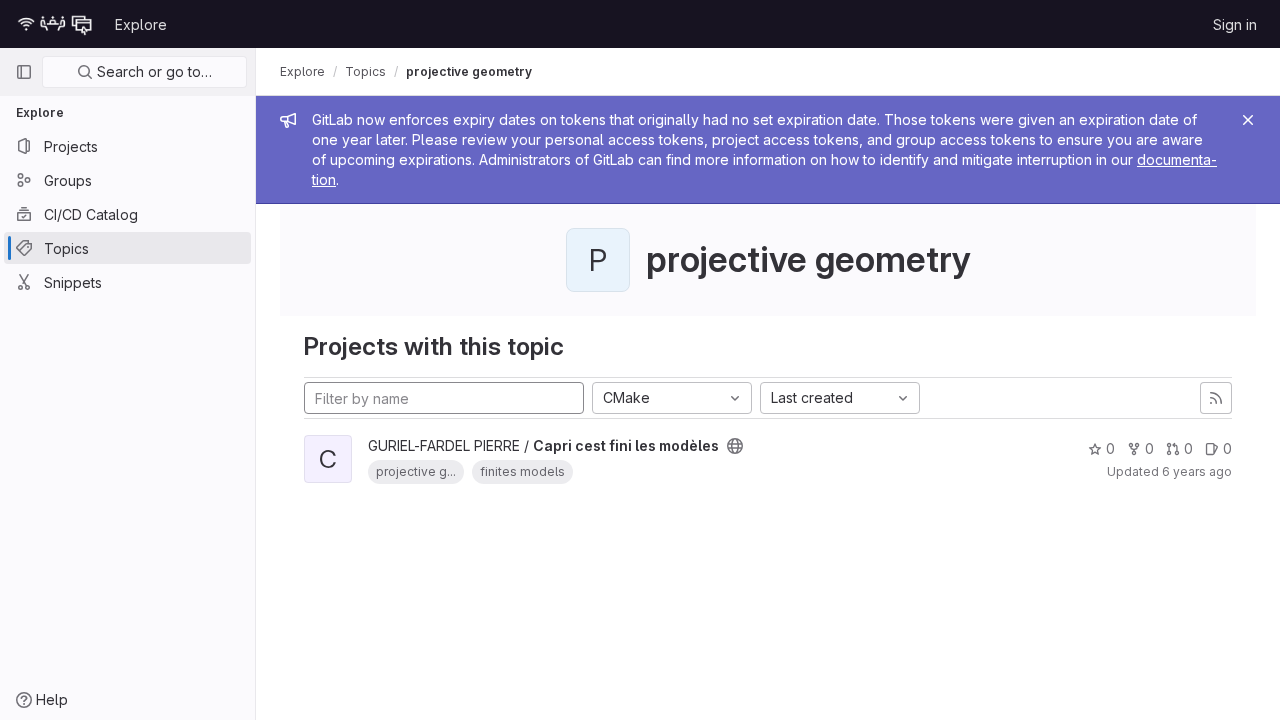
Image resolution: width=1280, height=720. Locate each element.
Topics (365, 71)
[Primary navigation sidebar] (24, 72)
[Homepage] (55, 24)
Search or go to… (152, 71)
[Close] (1248, 120)
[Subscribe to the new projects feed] (1216, 398)
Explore (141, 24)
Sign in (1235, 24)
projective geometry (469, 71)
